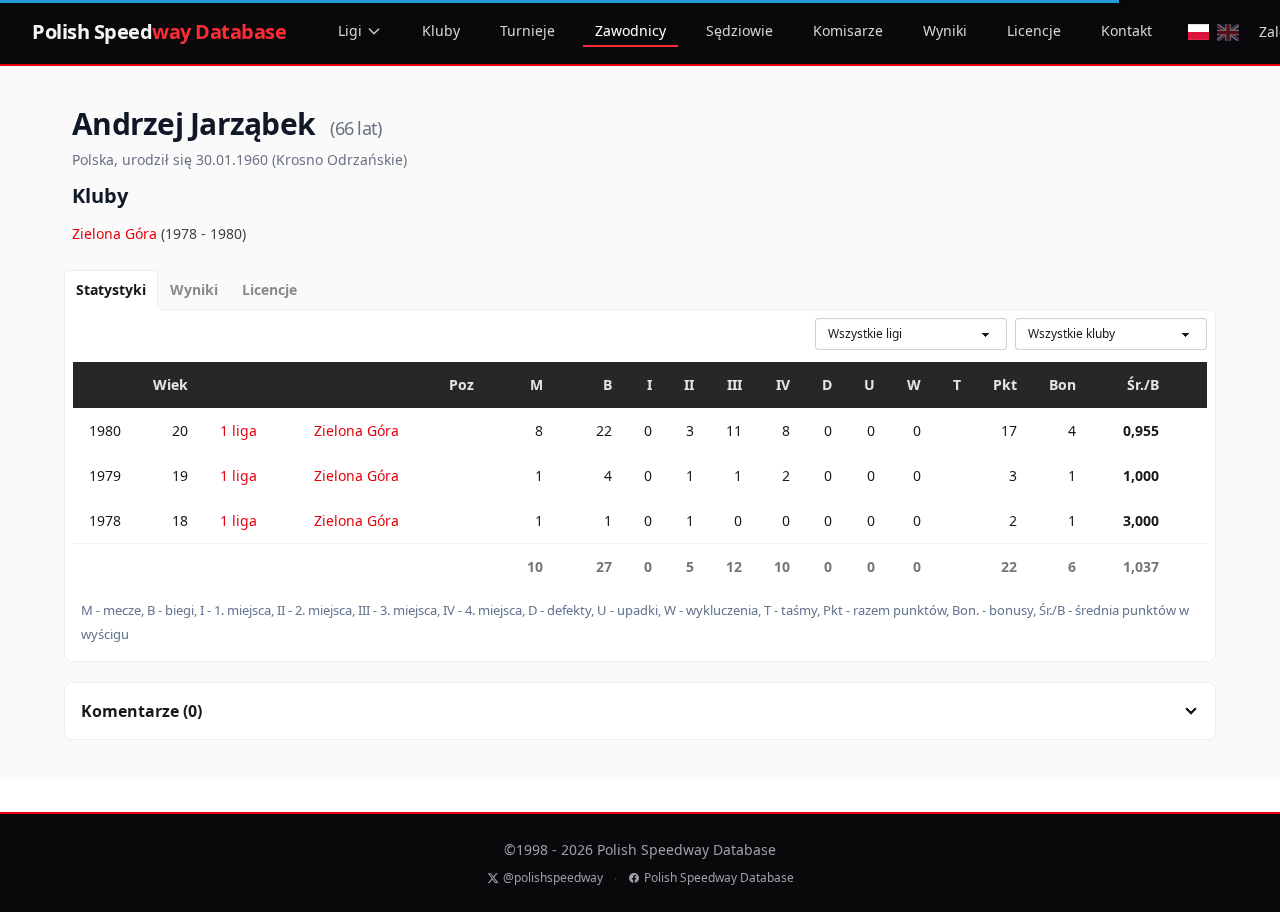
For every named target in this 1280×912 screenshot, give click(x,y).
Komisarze (848, 30)
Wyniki (945, 30)
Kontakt (1126, 30)
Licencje (1034, 30)
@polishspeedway (553, 878)
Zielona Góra (116, 233)
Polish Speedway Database (719, 878)
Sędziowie (739, 30)
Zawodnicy (630, 30)
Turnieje (527, 30)
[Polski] (1198, 32)
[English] (1227, 32)
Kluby (441, 30)
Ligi (350, 30)
